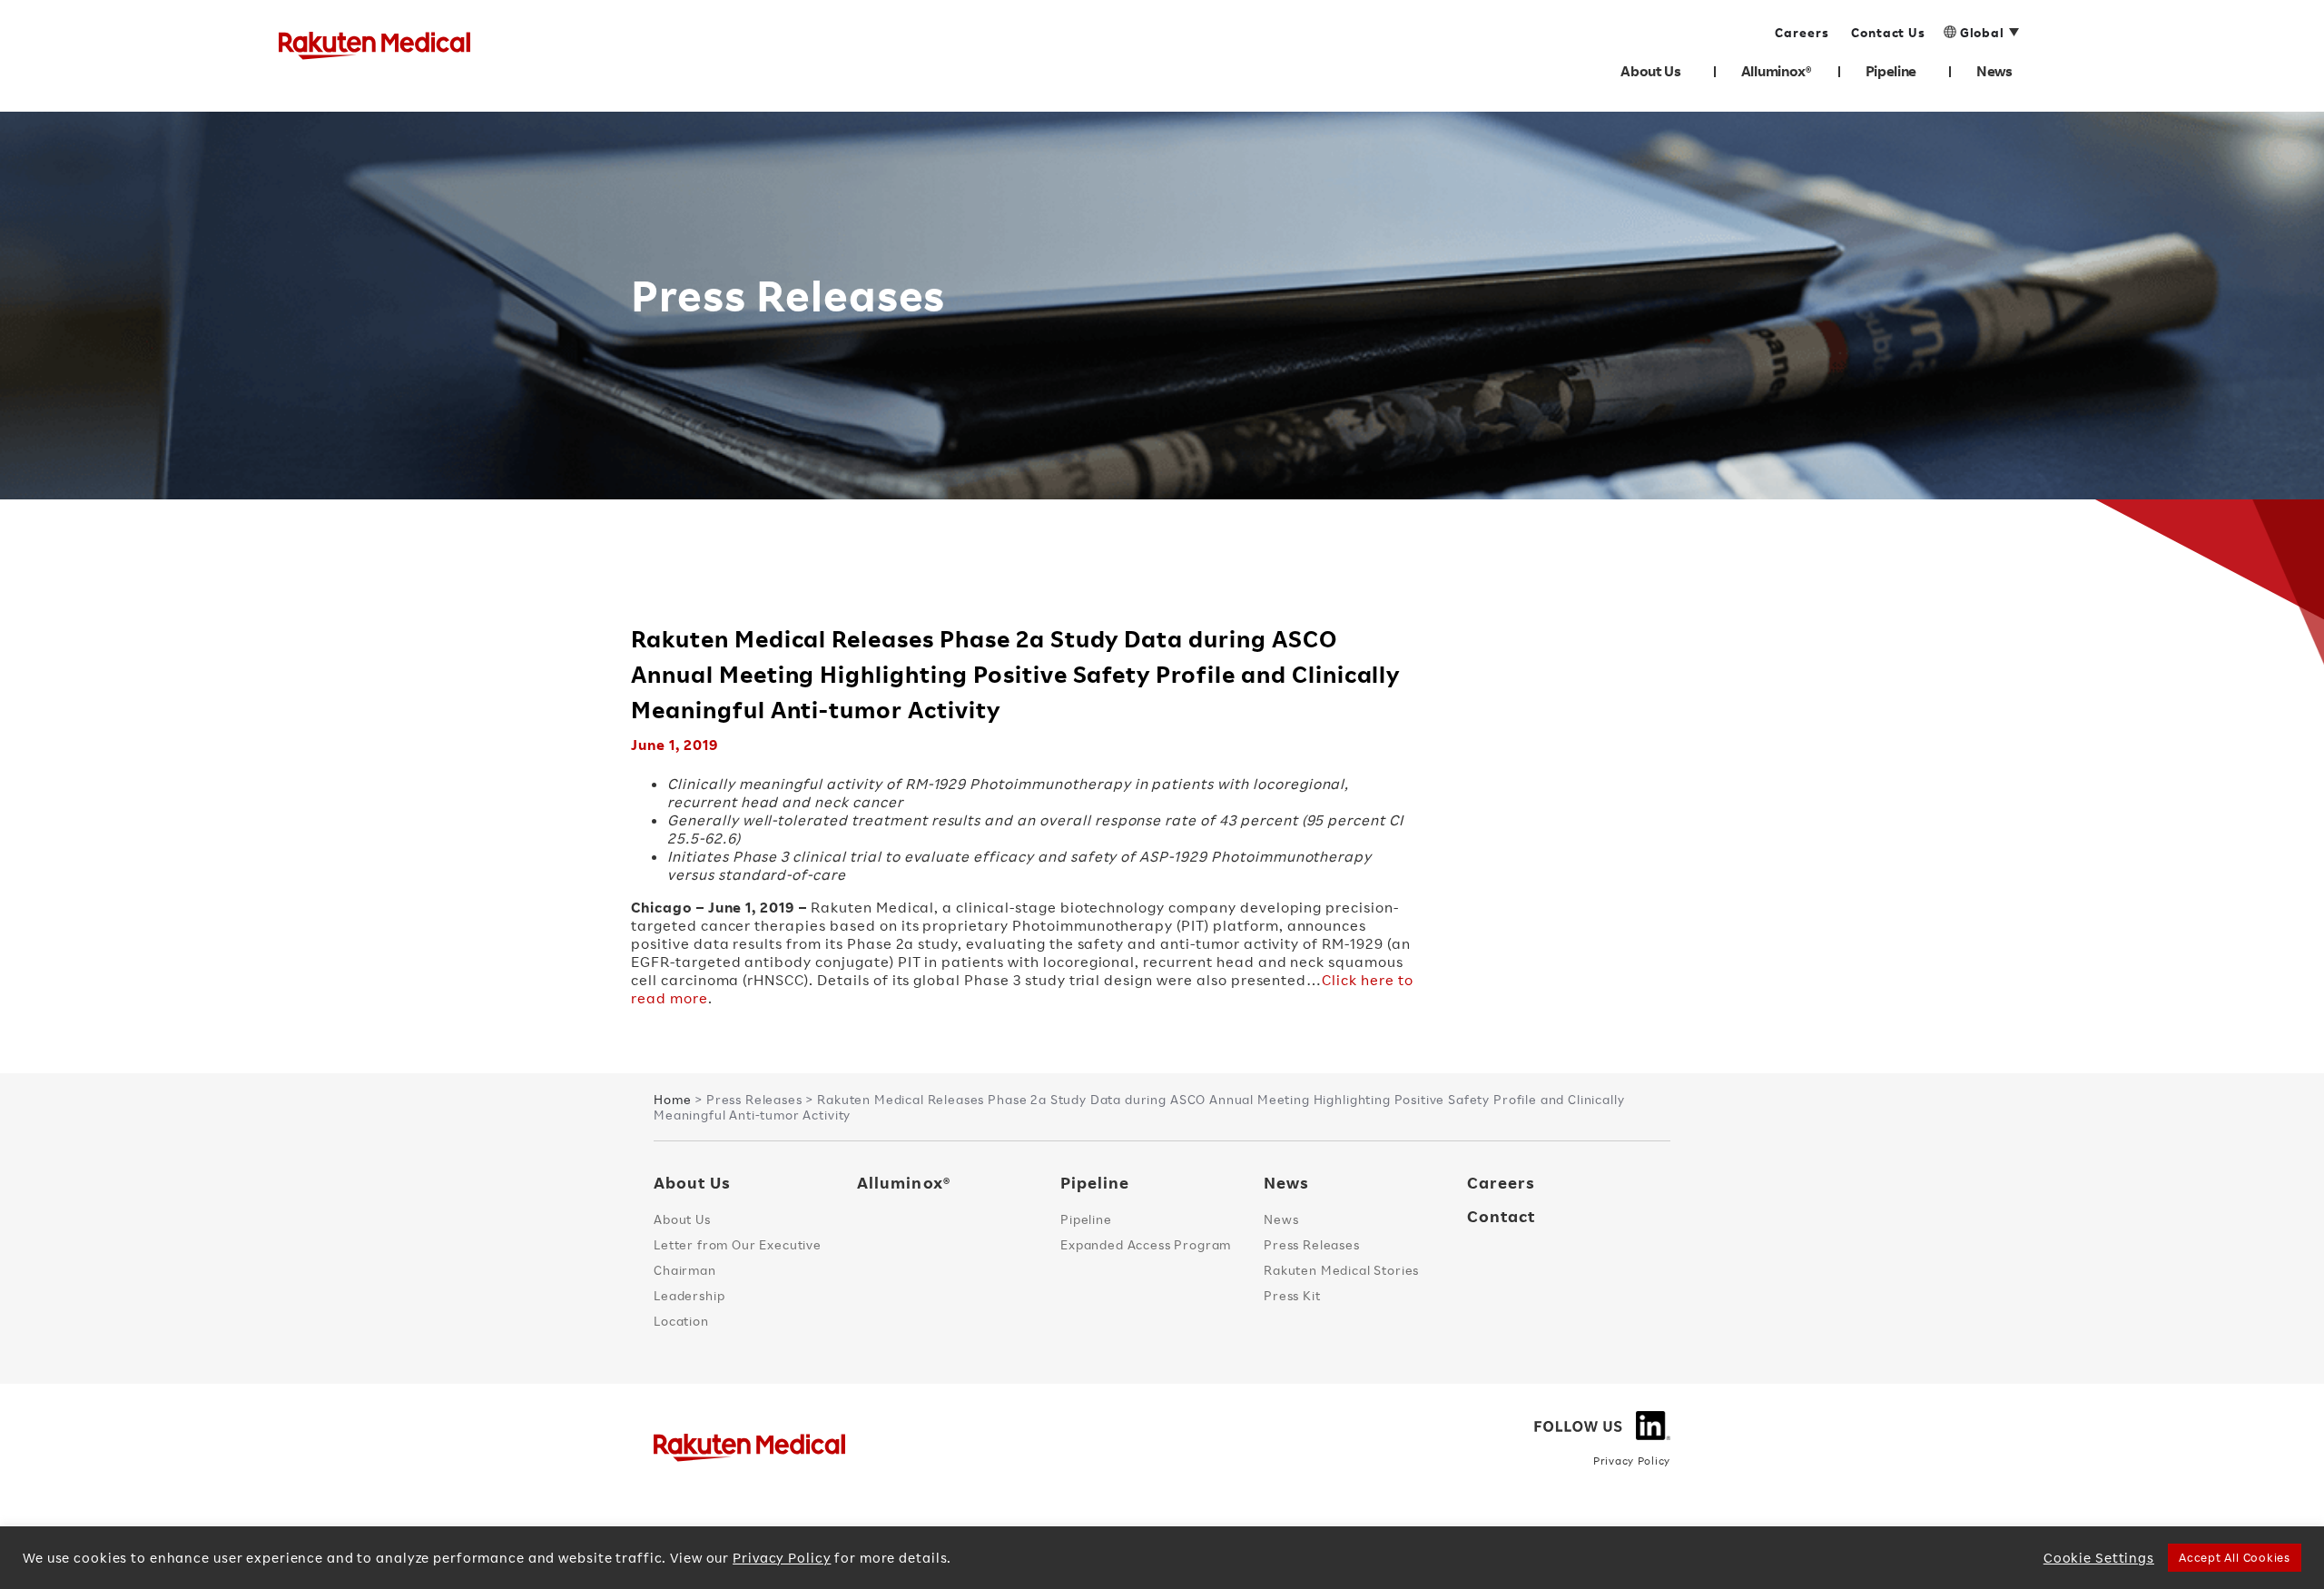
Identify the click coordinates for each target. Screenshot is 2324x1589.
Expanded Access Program (1146, 1244)
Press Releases (1312, 1244)
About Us (1650, 71)
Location (681, 1321)
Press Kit (1292, 1295)
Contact (1502, 1216)
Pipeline (1891, 71)
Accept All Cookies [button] (2235, 1557)
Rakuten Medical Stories (1341, 1270)
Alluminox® (1776, 71)
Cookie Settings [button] (2099, 1558)
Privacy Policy (1632, 1461)
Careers (1502, 1182)
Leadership (689, 1295)
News (1994, 71)
